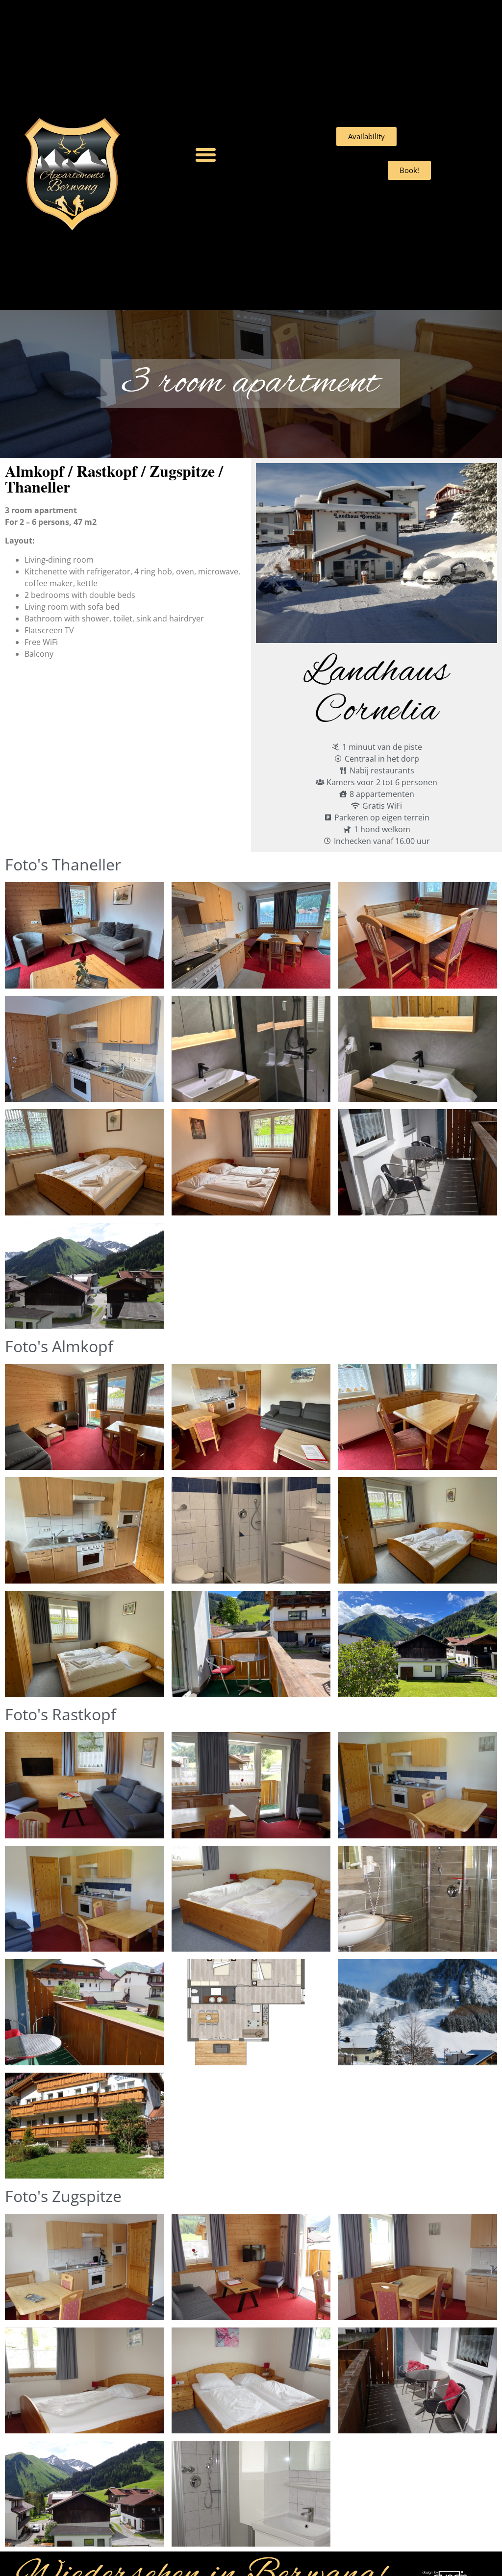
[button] (206, 155)
